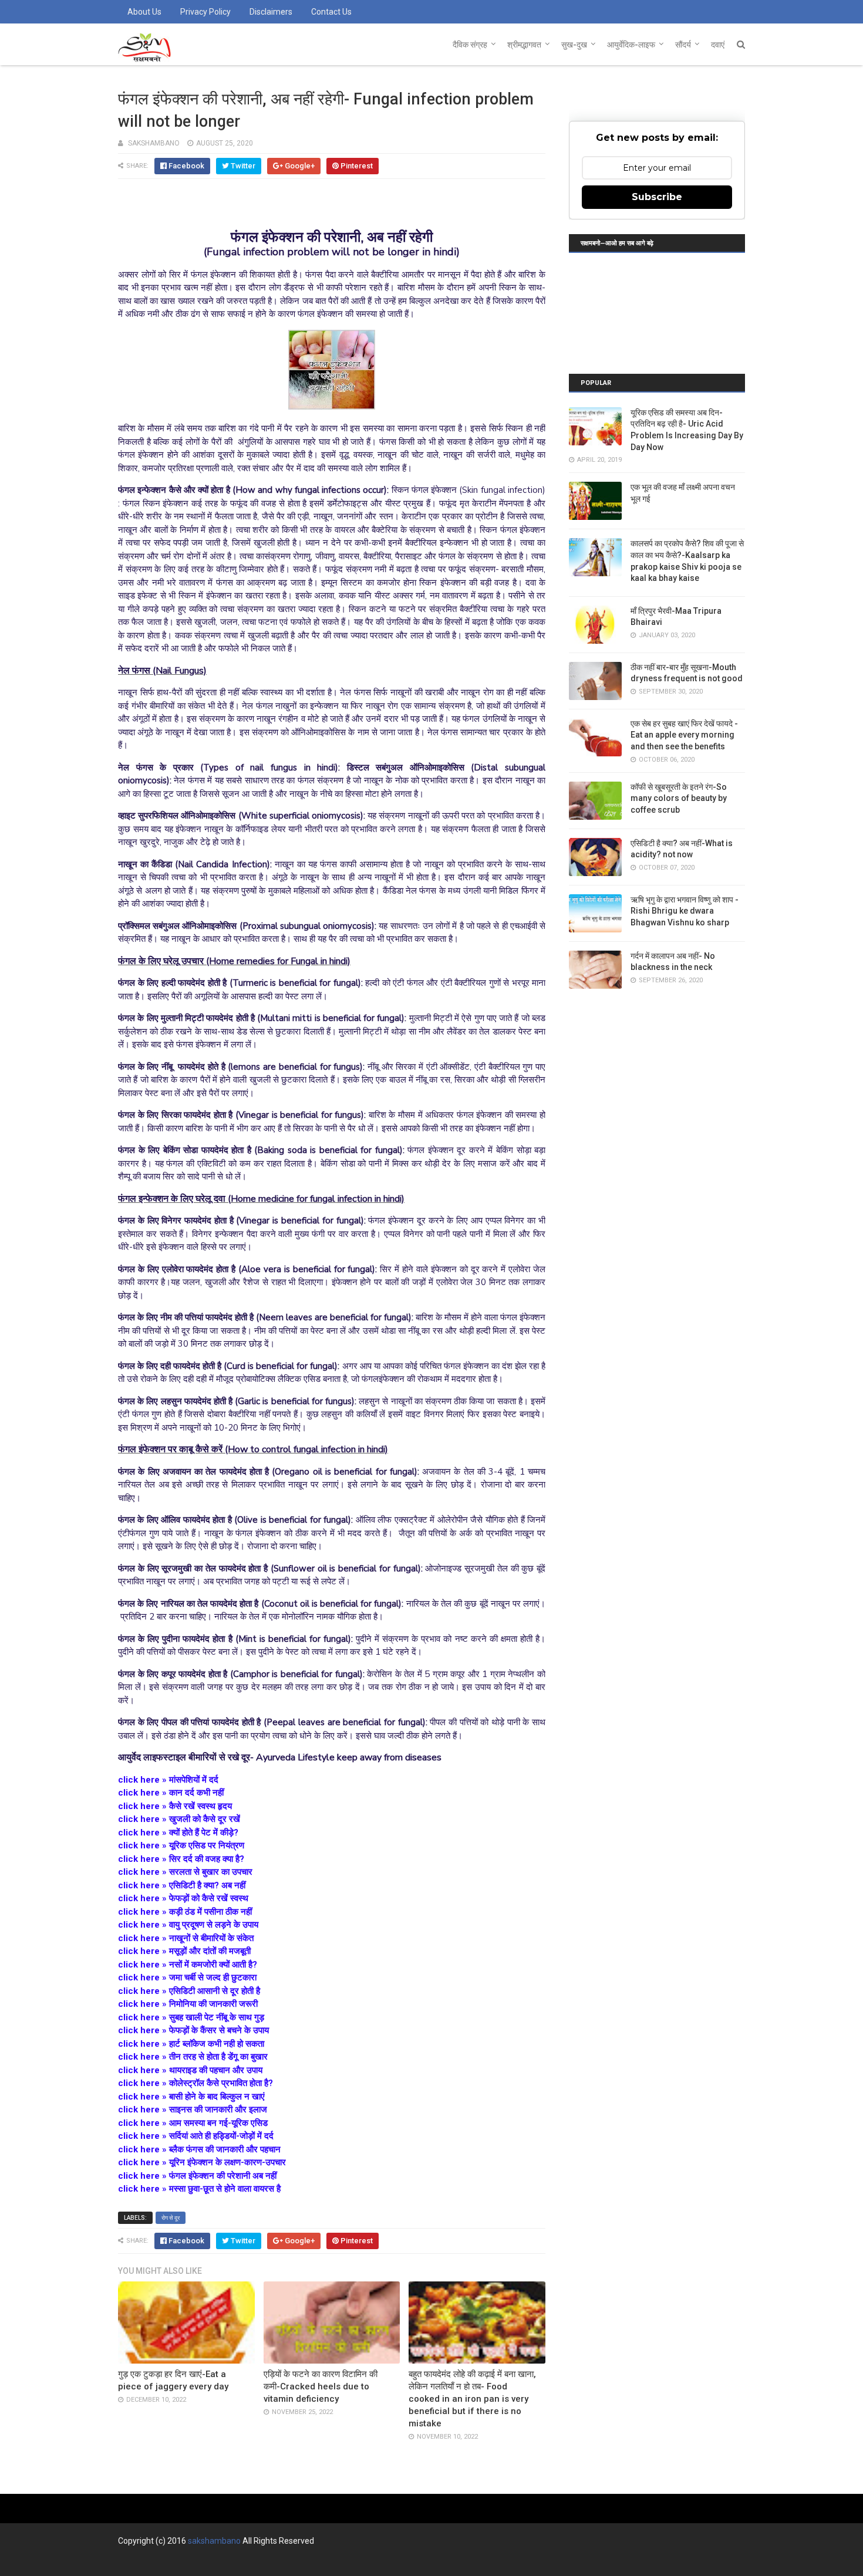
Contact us (331, 12)
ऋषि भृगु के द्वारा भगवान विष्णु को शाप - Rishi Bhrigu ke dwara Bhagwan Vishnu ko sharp (685, 911)
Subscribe (657, 197)
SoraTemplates (182, 2562)
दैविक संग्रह (470, 45)
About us (144, 12)
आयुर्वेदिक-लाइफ (631, 45)
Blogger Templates (294, 2562)
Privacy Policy (205, 12)
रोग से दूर (171, 2218)
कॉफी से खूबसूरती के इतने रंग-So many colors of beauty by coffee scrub (679, 798)
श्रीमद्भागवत (524, 45)
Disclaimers (271, 12)
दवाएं (718, 45)
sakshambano (214, 2541)
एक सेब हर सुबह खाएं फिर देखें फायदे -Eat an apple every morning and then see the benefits (684, 735)
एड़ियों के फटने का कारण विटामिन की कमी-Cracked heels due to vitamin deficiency (321, 2386)
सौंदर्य (683, 45)
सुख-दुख (574, 45)
